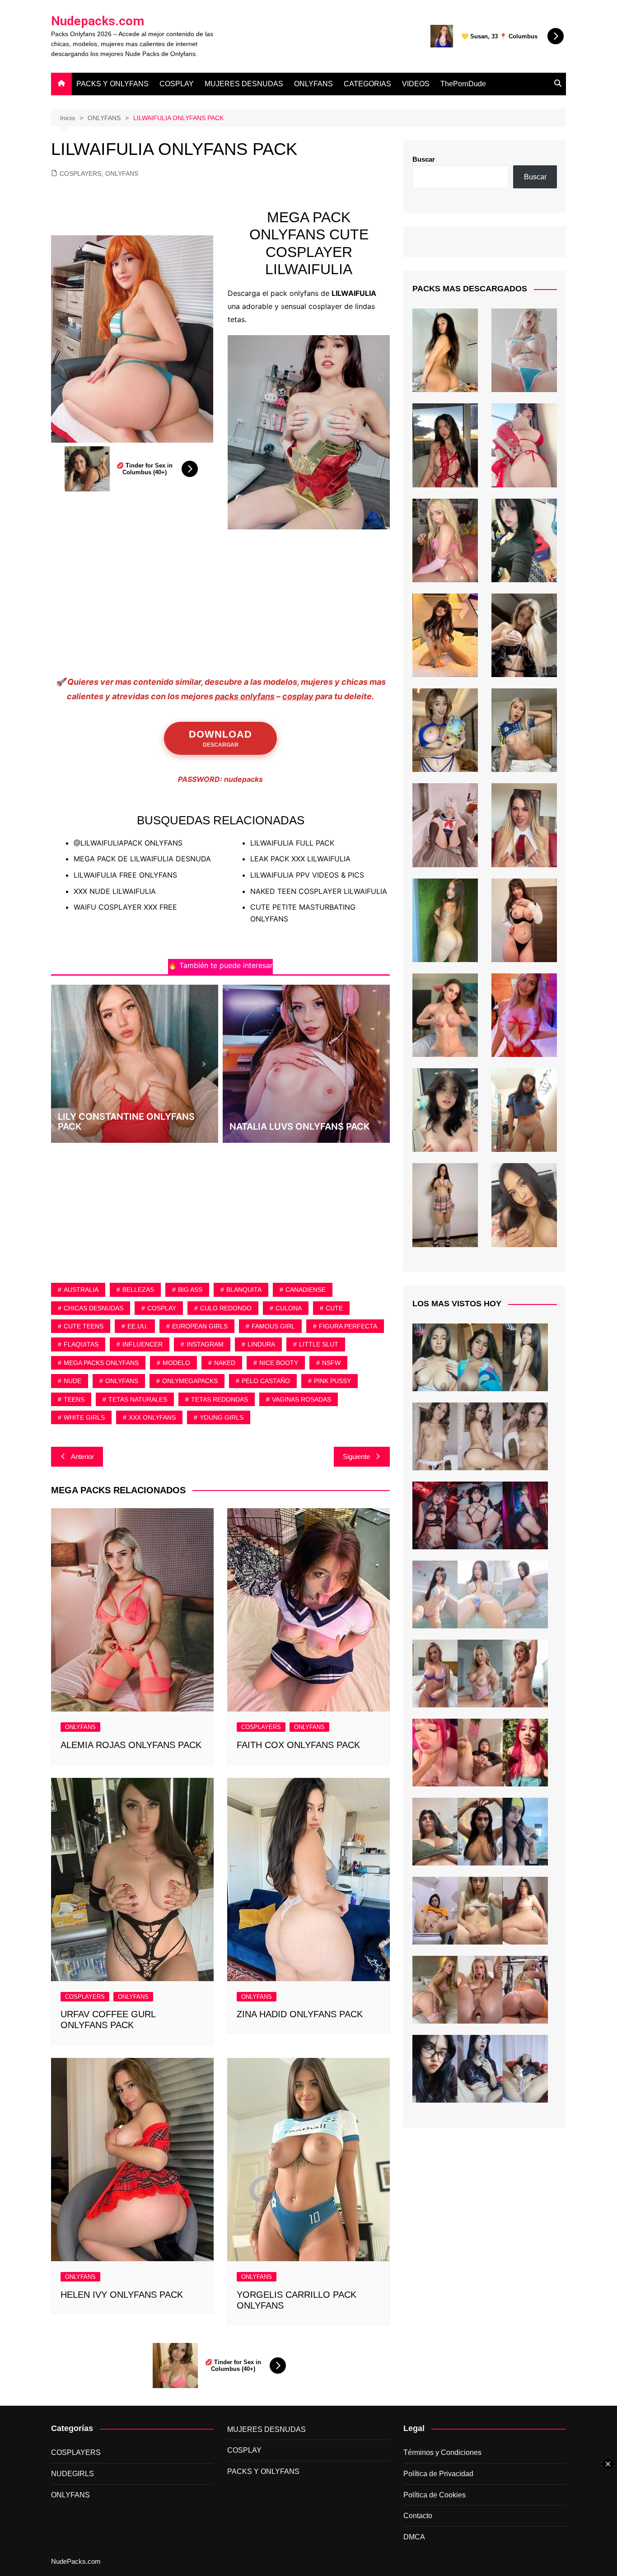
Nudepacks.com (98, 21)
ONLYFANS (313, 84)
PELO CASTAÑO (266, 1381)
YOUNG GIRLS (222, 1417)
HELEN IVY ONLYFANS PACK (122, 2295)
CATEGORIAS (367, 84)
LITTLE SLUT (319, 1344)
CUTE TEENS (84, 1326)
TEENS (74, 1399)
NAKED (225, 1363)
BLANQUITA (244, 1290)
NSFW (331, 1363)
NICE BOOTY (279, 1363)
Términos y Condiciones (442, 2452)
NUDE (72, 1381)
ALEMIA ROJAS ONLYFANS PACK (131, 1745)
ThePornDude (463, 84)
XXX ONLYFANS (152, 1417)
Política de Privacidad (438, 2474)
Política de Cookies (435, 2495)
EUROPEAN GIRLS (200, 1326)
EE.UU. (138, 1326)
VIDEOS (416, 84)
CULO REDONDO (226, 1308)
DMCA (414, 2537)
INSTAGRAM (205, 1344)
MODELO (176, 1363)
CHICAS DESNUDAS (93, 1308)
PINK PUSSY (332, 1381)
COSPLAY (177, 84)
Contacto (418, 2516)
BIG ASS (190, 1290)
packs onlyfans (245, 696)
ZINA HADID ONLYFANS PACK (300, 2014)
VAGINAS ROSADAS (301, 1399)
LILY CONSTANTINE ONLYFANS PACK (126, 1122)
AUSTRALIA (81, 1290)
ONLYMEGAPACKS (190, 1381)
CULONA (289, 1308)
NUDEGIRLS (72, 2474)
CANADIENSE (306, 1290)
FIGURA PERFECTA (348, 1326)
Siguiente (356, 1456)
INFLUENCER (143, 1344)
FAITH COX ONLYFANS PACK (298, 1745)
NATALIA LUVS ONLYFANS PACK (300, 1127)
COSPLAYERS (80, 173)
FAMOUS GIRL (273, 1326)
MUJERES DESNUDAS (244, 84)
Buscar (424, 159)
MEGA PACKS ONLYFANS (101, 1363)
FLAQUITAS (81, 1344)
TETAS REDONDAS (220, 1399)
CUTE (334, 1308)
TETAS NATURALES (138, 1399)
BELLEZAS (138, 1290)
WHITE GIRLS (84, 1417)
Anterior (82, 1456)
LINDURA (261, 1344)
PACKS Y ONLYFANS (112, 84)
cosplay (298, 696)
